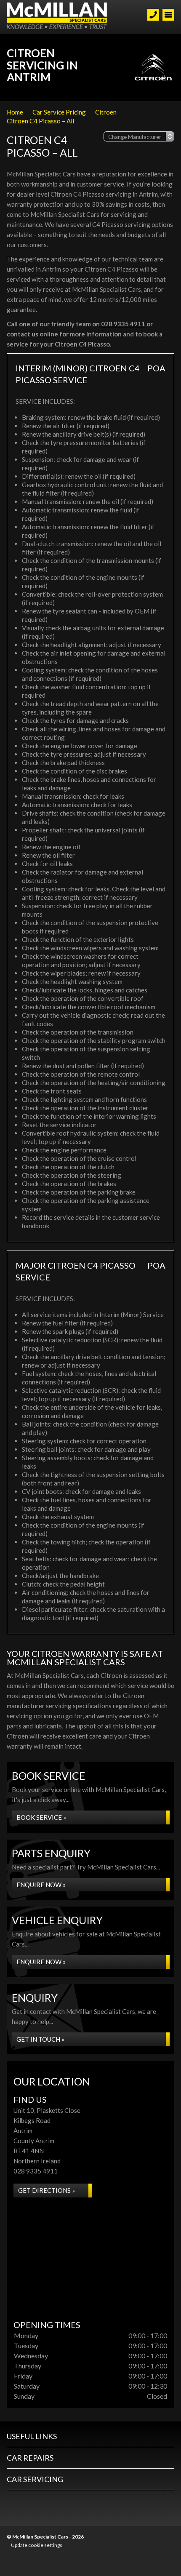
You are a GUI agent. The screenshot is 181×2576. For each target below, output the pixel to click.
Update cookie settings (37, 2545)
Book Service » (41, 1817)
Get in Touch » (40, 2039)
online (49, 334)
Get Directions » (47, 2190)
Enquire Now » (41, 1885)
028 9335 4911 (123, 324)
